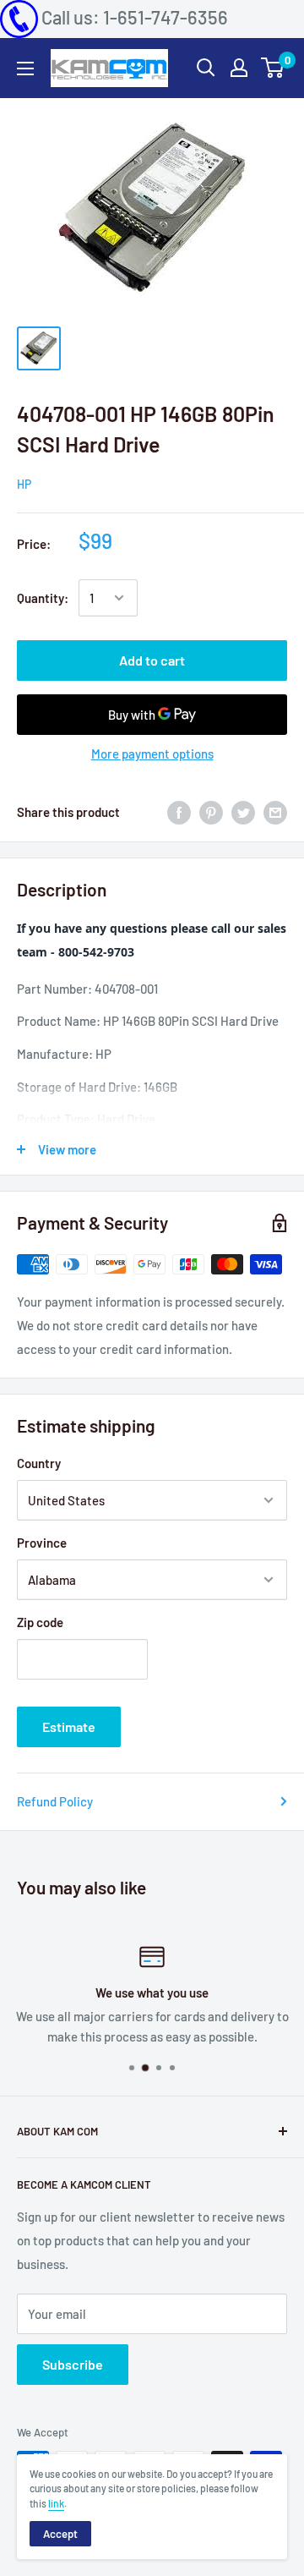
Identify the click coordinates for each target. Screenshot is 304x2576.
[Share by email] (275, 812)
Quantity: (43, 598)
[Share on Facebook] (179, 812)
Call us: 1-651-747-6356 (135, 17)
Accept (60, 2534)
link (56, 2503)
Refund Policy (55, 1801)
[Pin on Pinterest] (211, 812)
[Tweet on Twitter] (243, 812)
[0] (273, 68)
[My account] (239, 68)
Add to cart (152, 660)
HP (24, 484)
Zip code (40, 1622)
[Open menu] (25, 69)
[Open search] (206, 68)
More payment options (152, 754)
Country (39, 1463)
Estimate (69, 1726)
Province (42, 1543)
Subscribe (73, 2364)
